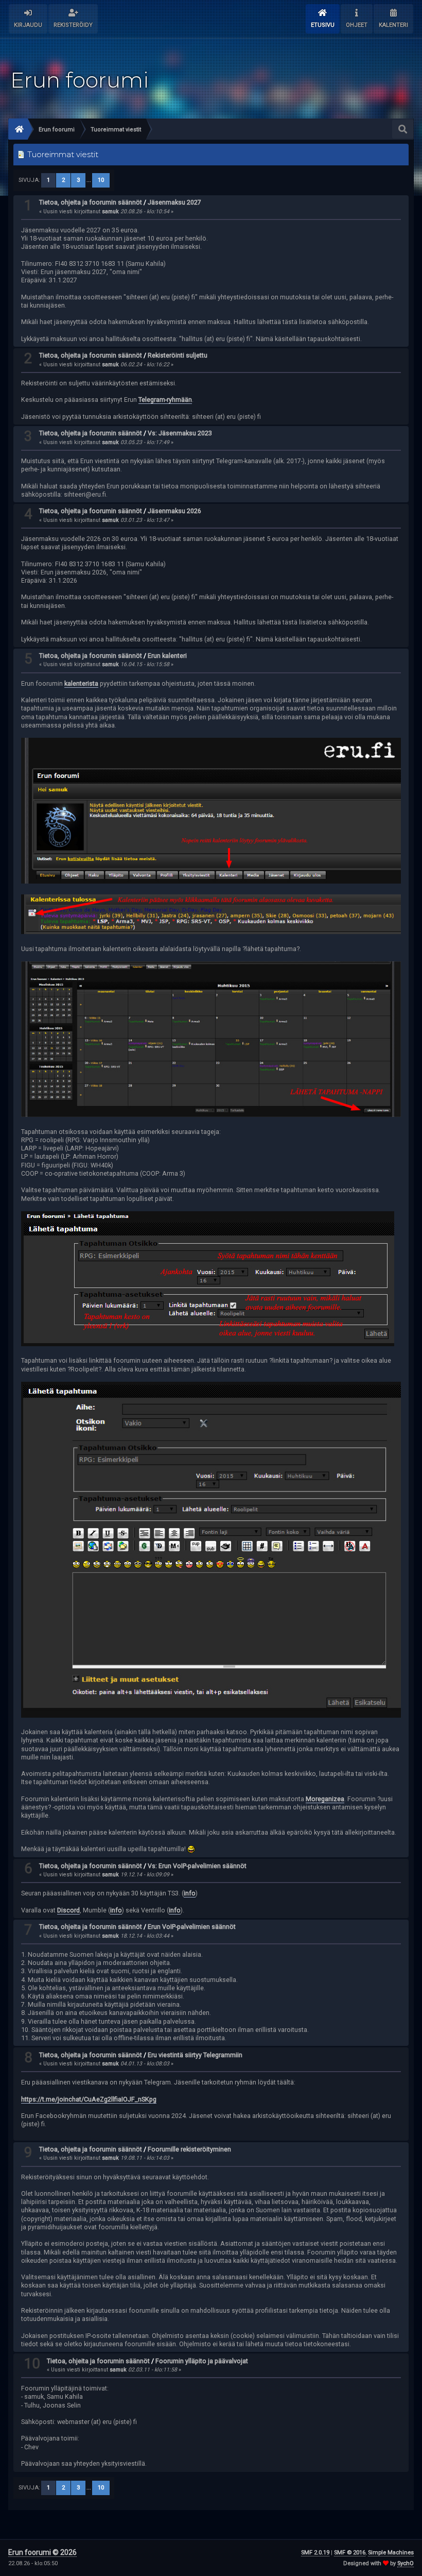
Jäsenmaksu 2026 (174, 511)
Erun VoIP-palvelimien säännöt (192, 1927)
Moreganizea (325, 1799)
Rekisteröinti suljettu (178, 355)
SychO (406, 2563)
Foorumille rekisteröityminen (189, 2149)
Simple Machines (391, 2553)
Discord (68, 1910)
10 (101, 180)
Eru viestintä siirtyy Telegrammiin (195, 2055)
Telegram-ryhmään (165, 400)
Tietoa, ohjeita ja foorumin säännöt (91, 202)
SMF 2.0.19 (315, 2553)
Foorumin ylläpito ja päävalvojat (202, 2361)
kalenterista (81, 683)
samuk (110, 211)
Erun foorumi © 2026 (42, 2552)
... (90, 180)
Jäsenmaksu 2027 (174, 202)
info (190, 1893)
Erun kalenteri (167, 656)
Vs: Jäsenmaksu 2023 (180, 433)
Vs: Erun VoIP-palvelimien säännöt (197, 1866)
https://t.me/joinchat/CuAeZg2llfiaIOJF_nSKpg (89, 2099)
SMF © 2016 (350, 2553)
